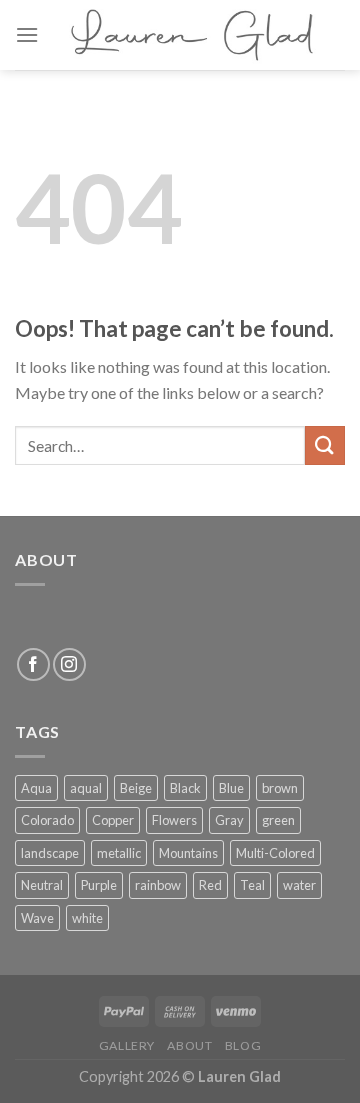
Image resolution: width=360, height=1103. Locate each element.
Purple (99, 885)
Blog (243, 1045)
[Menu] (27, 34)
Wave (37, 918)
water (299, 885)
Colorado (47, 820)
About (189, 1045)
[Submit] (325, 445)
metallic (119, 853)
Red (210, 885)
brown (280, 788)
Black (185, 788)
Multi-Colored (275, 853)
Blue (231, 788)
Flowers (174, 820)
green (278, 820)
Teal (252, 885)
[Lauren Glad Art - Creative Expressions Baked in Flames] (192, 35)
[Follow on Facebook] (33, 664)
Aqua (36, 788)
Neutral (42, 885)
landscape (50, 853)
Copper (113, 820)
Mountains (188, 853)
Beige (136, 788)
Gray (229, 820)
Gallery (127, 1045)
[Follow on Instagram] (69, 664)
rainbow (158, 885)
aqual (86, 788)
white (87, 918)
